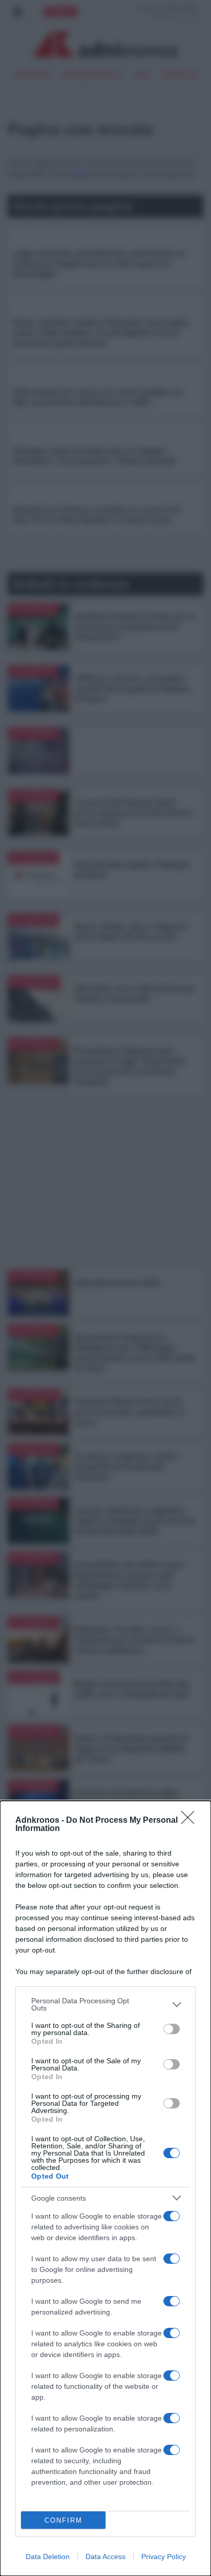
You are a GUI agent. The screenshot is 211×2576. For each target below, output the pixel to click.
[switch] (172, 2029)
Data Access (105, 2557)
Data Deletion (48, 2557)
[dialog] (105, 2188)
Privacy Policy (164, 2557)
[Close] (191, 1821)
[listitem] (105, 2004)
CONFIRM (64, 2520)
